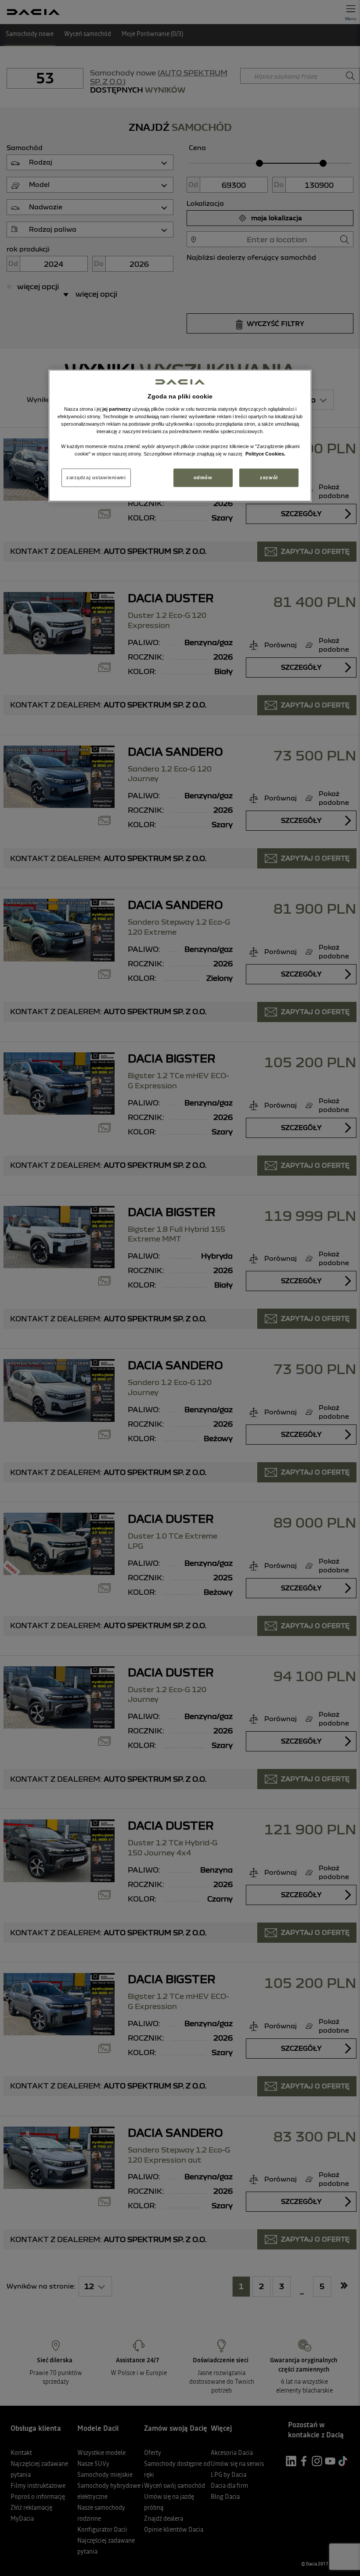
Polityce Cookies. (265, 454)
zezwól (269, 477)
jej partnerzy (117, 409)
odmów (203, 477)
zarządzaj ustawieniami (96, 477)
